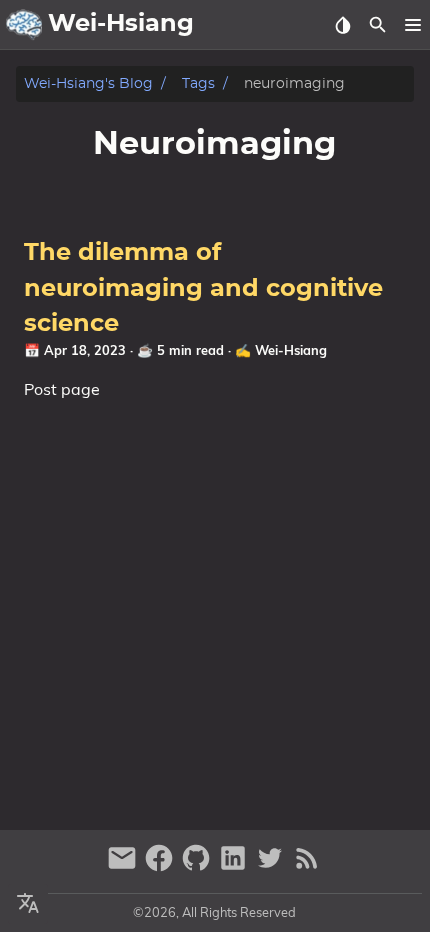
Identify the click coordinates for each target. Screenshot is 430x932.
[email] (124, 866)
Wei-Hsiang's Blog (88, 83)
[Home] (24, 25)
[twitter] (272, 866)
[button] (412, 25)
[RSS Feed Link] (307, 866)
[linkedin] (235, 866)
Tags (198, 83)
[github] (198, 866)
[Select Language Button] (28, 904)
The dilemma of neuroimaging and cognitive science (203, 288)
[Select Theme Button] (342, 25)
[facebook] (161, 866)
